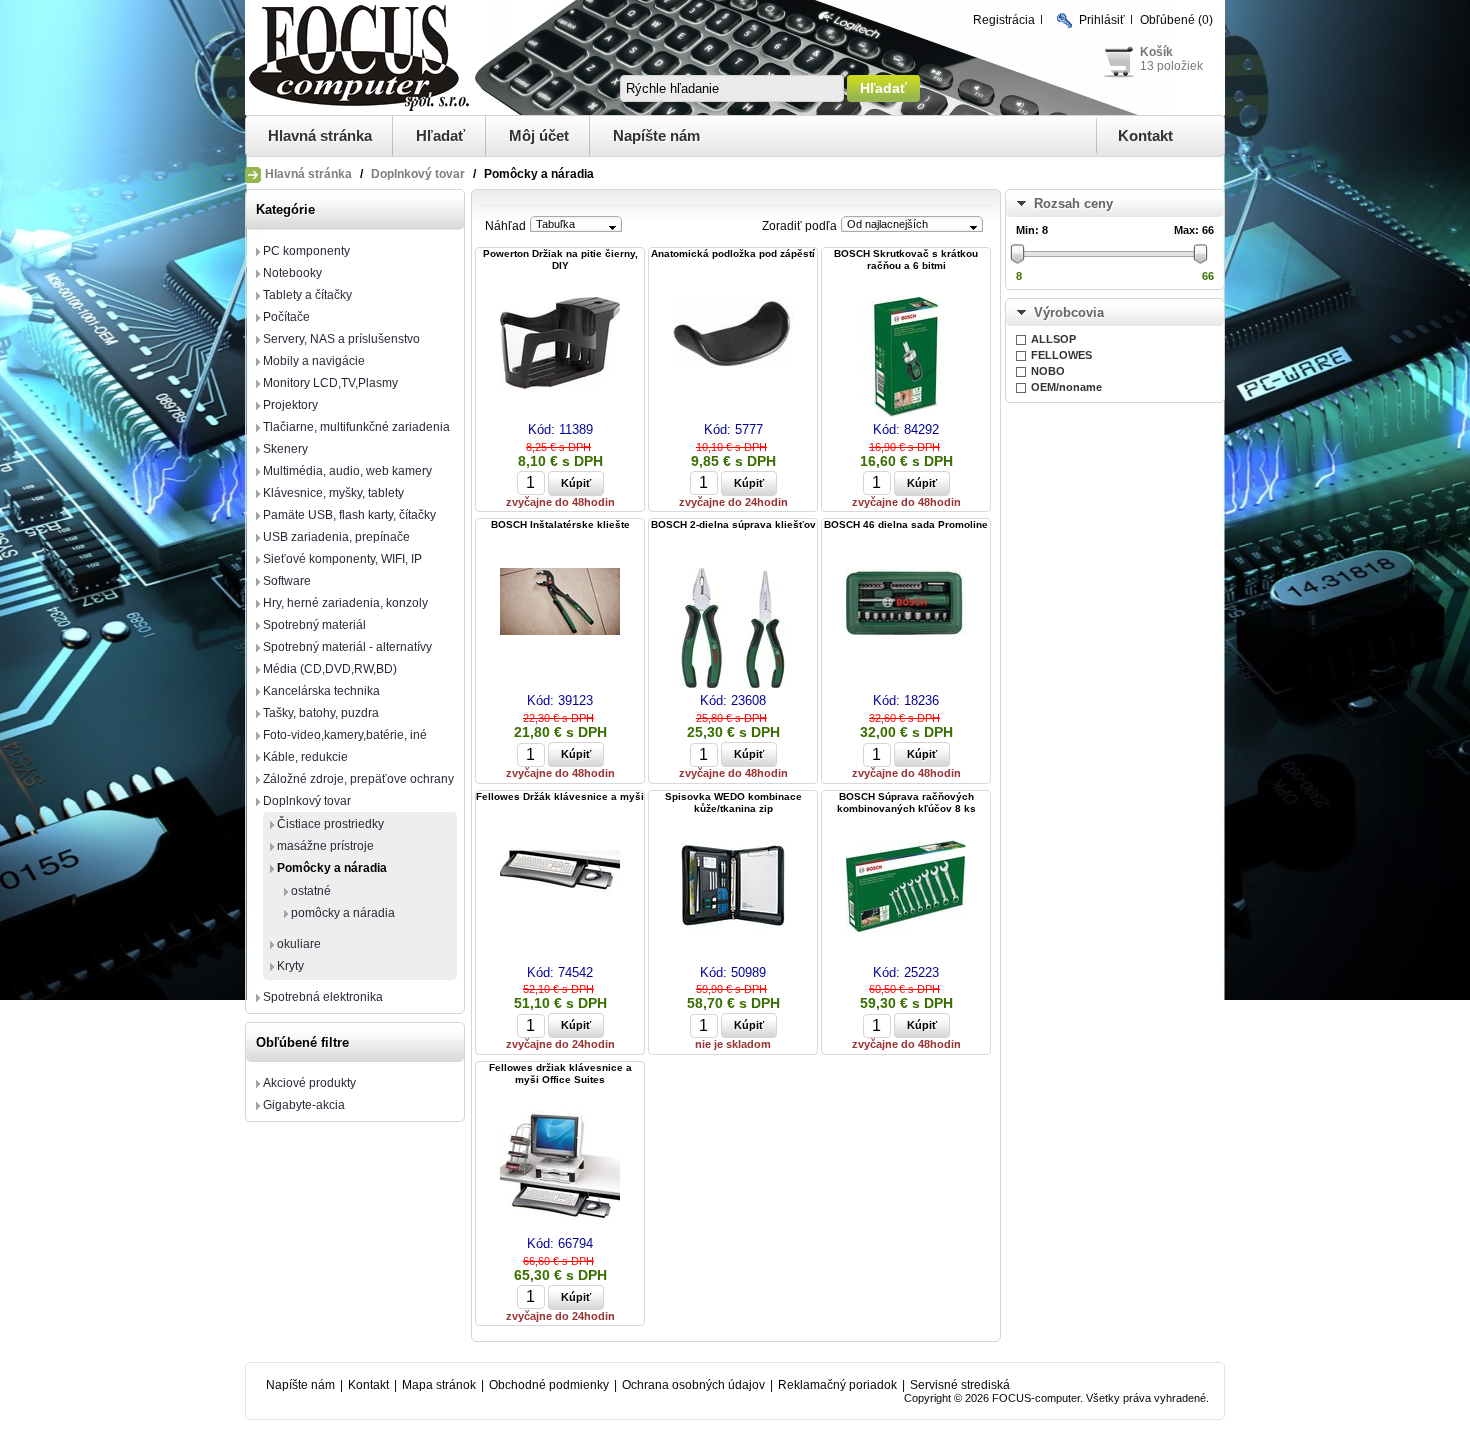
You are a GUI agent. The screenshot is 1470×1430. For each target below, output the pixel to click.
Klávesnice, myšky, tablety (333, 493)
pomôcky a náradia (343, 913)
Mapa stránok (439, 1385)
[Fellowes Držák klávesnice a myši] (560, 871)
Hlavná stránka (320, 135)
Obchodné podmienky (549, 1385)
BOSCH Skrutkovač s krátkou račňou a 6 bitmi (906, 259)
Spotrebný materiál (314, 625)
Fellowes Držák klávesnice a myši (560, 796)
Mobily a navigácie (314, 361)
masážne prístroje (325, 846)
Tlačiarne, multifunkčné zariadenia (356, 427)
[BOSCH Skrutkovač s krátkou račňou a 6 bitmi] (906, 358)
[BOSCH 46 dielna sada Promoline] (906, 603)
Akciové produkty (309, 1083)
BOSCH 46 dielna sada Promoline (906, 524)
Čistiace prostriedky (330, 824)
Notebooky (292, 273)
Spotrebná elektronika (323, 997)
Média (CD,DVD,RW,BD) (330, 669)
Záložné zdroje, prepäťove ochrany (358, 779)
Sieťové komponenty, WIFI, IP (342, 559)
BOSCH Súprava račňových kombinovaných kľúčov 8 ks (906, 802)
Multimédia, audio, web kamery (347, 471)
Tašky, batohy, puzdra (321, 713)
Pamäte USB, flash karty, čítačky (349, 515)
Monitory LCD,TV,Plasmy (330, 383)
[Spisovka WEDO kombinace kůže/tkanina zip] (733, 886)
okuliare (299, 944)
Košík (1156, 52)
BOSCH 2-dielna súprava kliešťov (733, 524)
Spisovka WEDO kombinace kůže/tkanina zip (733, 802)
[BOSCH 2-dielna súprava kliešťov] (733, 629)
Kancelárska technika (321, 691)
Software (287, 581)
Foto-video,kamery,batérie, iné (345, 735)
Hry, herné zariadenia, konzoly (345, 603)
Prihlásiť (1102, 20)
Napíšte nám (656, 135)
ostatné (311, 891)
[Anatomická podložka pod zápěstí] (733, 334)
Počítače (286, 317)
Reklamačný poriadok (837, 1385)
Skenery (285, 449)
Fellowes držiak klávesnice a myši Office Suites (560, 1073)
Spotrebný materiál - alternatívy (347, 647)
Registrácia (1004, 20)
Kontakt (1145, 135)
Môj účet (539, 135)
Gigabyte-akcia (304, 1105)
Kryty (290, 966)
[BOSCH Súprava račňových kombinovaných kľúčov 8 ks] (906, 887)
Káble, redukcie (305, 757)
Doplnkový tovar (418, 174)
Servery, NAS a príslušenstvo (341, 339)
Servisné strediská (960, 1385)
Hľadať (440, 135)
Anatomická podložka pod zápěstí (733, 253)
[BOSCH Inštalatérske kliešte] (560, 603)
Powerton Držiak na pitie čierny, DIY (560, 259)
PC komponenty (306, 251)
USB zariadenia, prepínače (336, 537)
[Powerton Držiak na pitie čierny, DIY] (560, 344)
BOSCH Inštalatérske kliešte (560, 524)
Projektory (290, 405)
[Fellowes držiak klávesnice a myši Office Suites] (560, 1166)
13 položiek (1171, 66)
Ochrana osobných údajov (693, 1385)
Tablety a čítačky (307, 295)
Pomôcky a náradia (332, 868)
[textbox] (732, 88)
